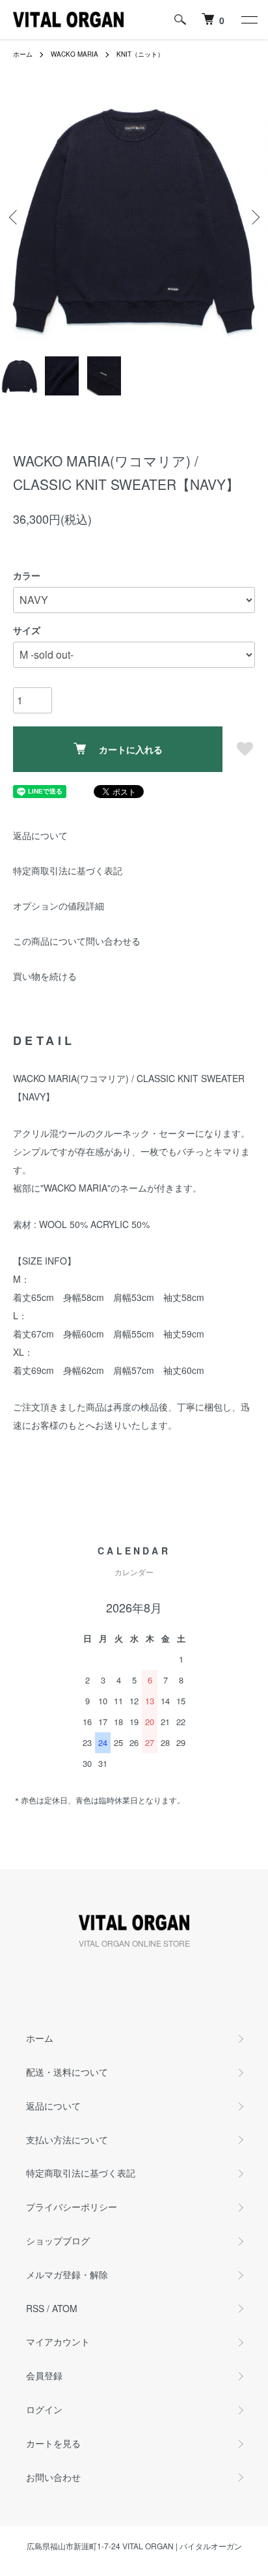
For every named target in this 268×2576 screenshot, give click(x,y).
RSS (35, 2308)
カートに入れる (131, 749)
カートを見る (53, 2443)
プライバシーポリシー (72, 2207)
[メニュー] (248, 20)
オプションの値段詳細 (59, 906)
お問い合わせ (53, 2477)
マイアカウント (58, 2341)
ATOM (65, 2308)
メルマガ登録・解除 (67, 2274)
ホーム (23, 54)
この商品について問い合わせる (77, 941)
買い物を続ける (45, 976)
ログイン (44, 2409)
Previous (15, 217)
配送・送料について (67, 2072)
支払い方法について (67, 2140)
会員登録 (44, 2375)
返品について (40, 835)
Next (253, 217)
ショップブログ (58, 2240)
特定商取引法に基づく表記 (68, 870)
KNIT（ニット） (140, 54)
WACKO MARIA (74, 54)
